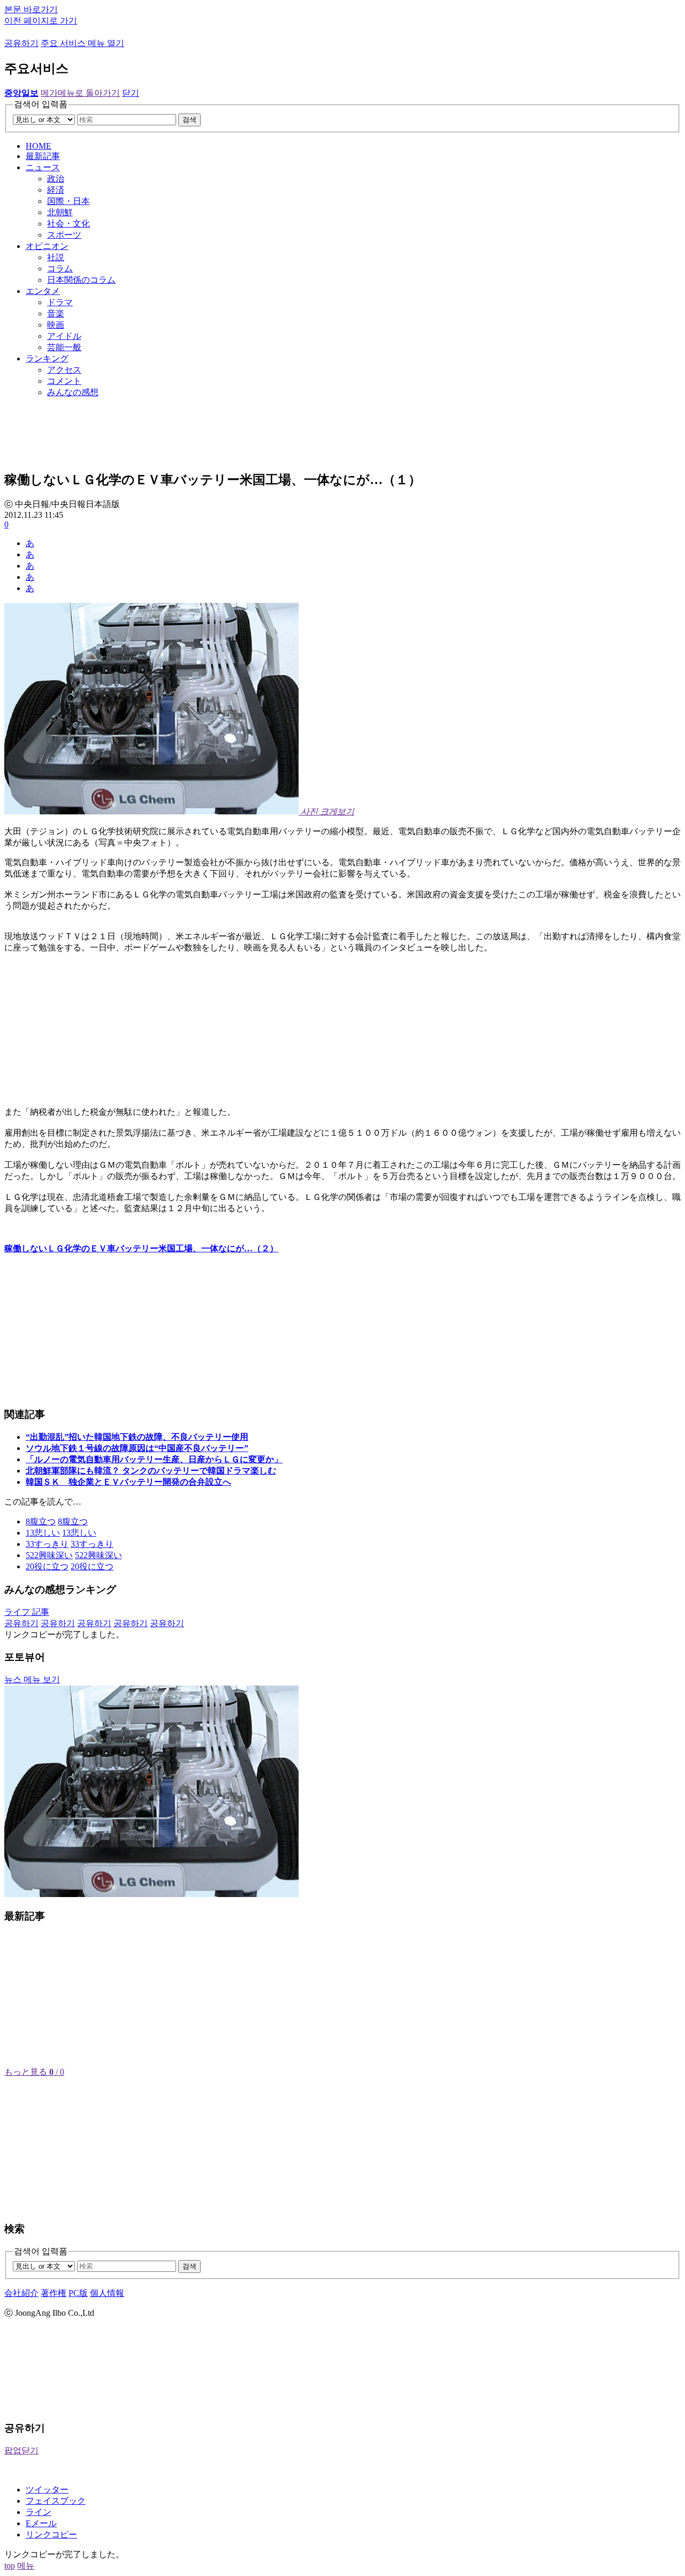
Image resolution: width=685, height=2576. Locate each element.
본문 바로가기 (31, 9)
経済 (56, 190)
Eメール (41, 2523)
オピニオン (47, 246)
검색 (189, 120)
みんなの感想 (73, 392)
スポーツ (64, 235)
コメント (64, 381)
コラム (60, 269)
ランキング (47, 358)
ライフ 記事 (27, 1612)
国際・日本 (68, 201)
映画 (56, 325)
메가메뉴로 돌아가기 (80, 93)
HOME (39, 146)
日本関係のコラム (81, 280)
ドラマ (60, 302)
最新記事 (43, 156)
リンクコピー (51, 2535)
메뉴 (26, 2566)
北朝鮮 (60, 212)
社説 (56, 257)
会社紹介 (21, 2293)
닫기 (131, 93)
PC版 (78, 2293)
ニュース (43, 167)
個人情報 (107, 2293)
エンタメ (43, 291)
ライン (39, 2512)
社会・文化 (68, 224)
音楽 (56, 313)
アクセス (64, 370)
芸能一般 (64, 347)
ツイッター (47, 2490)
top (10, 2566)
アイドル (64, 336)
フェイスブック (56, 2501)
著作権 (54, 2293)
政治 (56, 179)
